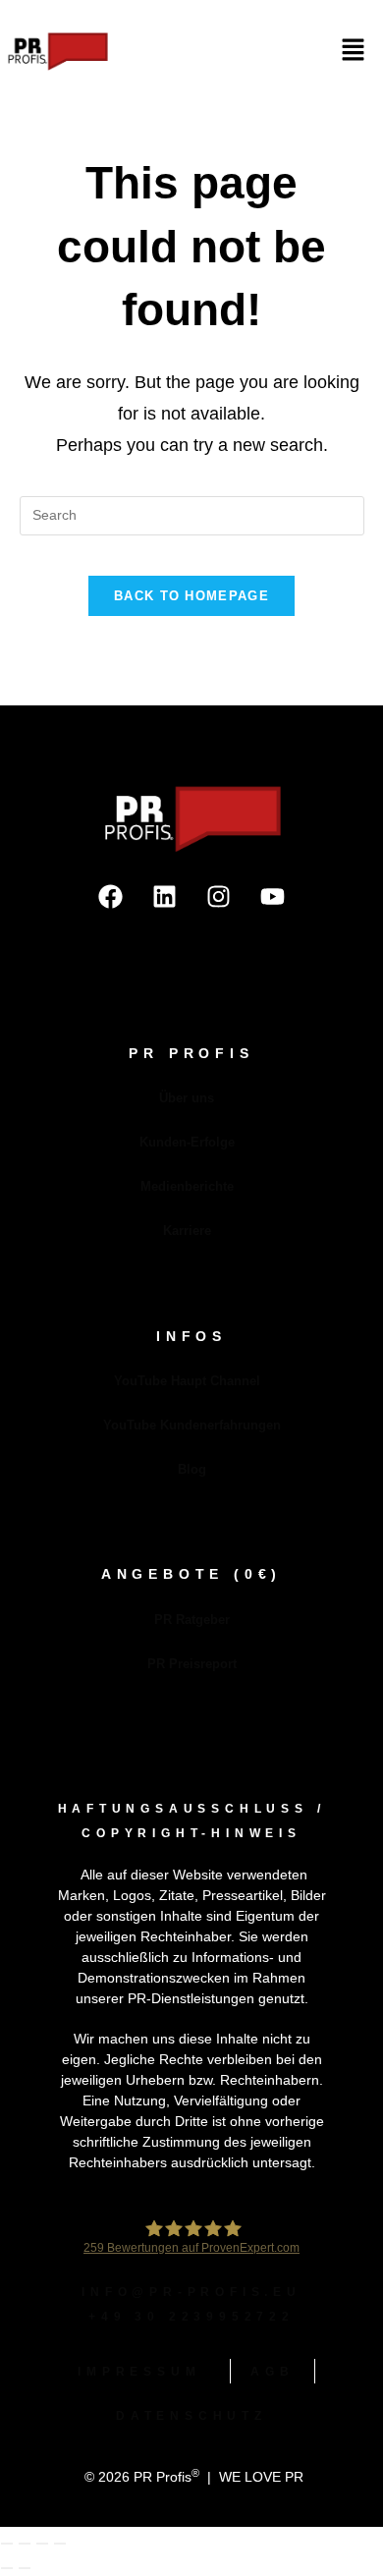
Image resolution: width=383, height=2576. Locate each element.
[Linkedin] (165, 897)
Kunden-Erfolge (187, 1142)
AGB (272, 2372)
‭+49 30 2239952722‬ (191, 2317)
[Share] (42, 2544)
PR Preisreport (192, 1664)
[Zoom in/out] (7, 2544)
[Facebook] (111, 897)
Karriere (187, 1231)
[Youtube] (273, 897)
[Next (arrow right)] (25, 2568)
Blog (192, 1469)
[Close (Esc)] (60, 2544)
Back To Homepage (191, 596)
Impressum (139, 2372)
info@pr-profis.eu (191, 2292)
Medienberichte (187, 1186)
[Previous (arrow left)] (7, 2568)
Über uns (187, 1098)
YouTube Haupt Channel (187, 1381)
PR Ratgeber (192, 1620)
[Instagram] (219, 897)
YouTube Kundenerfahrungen (192, 1425)
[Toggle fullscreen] (25, 2544)
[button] (354, 51)
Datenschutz (191, 2416)
